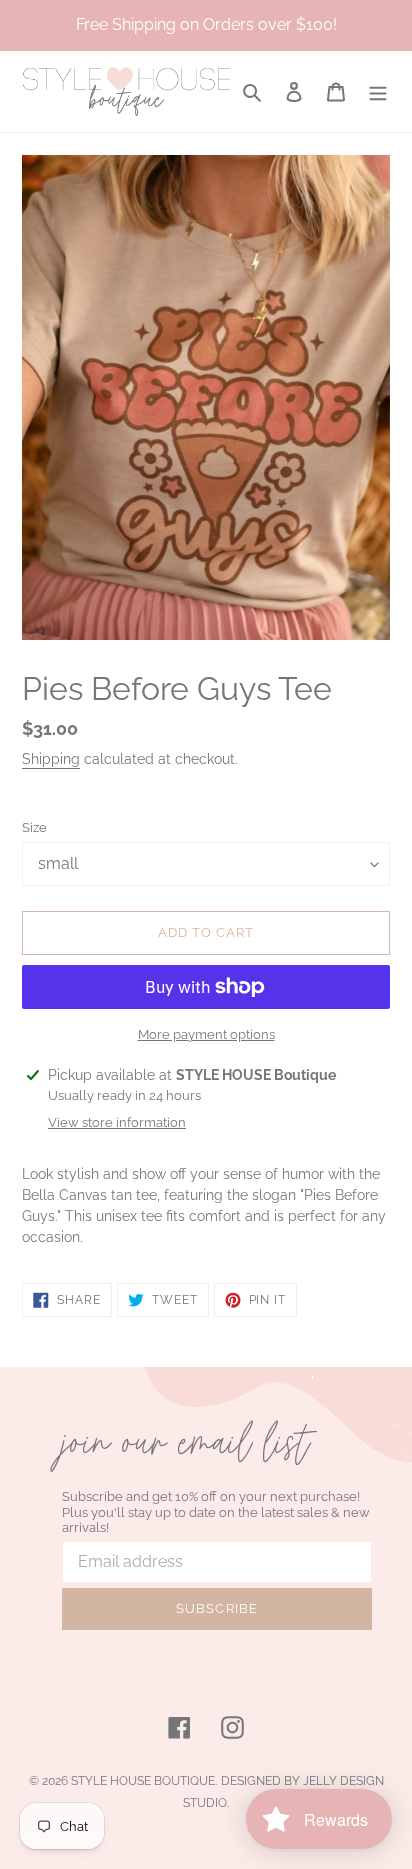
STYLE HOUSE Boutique (143, 1781)
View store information (117, 1122)
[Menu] (378, 91)
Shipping (51, 759)
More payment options (206, 1034)
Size (34, 827)
